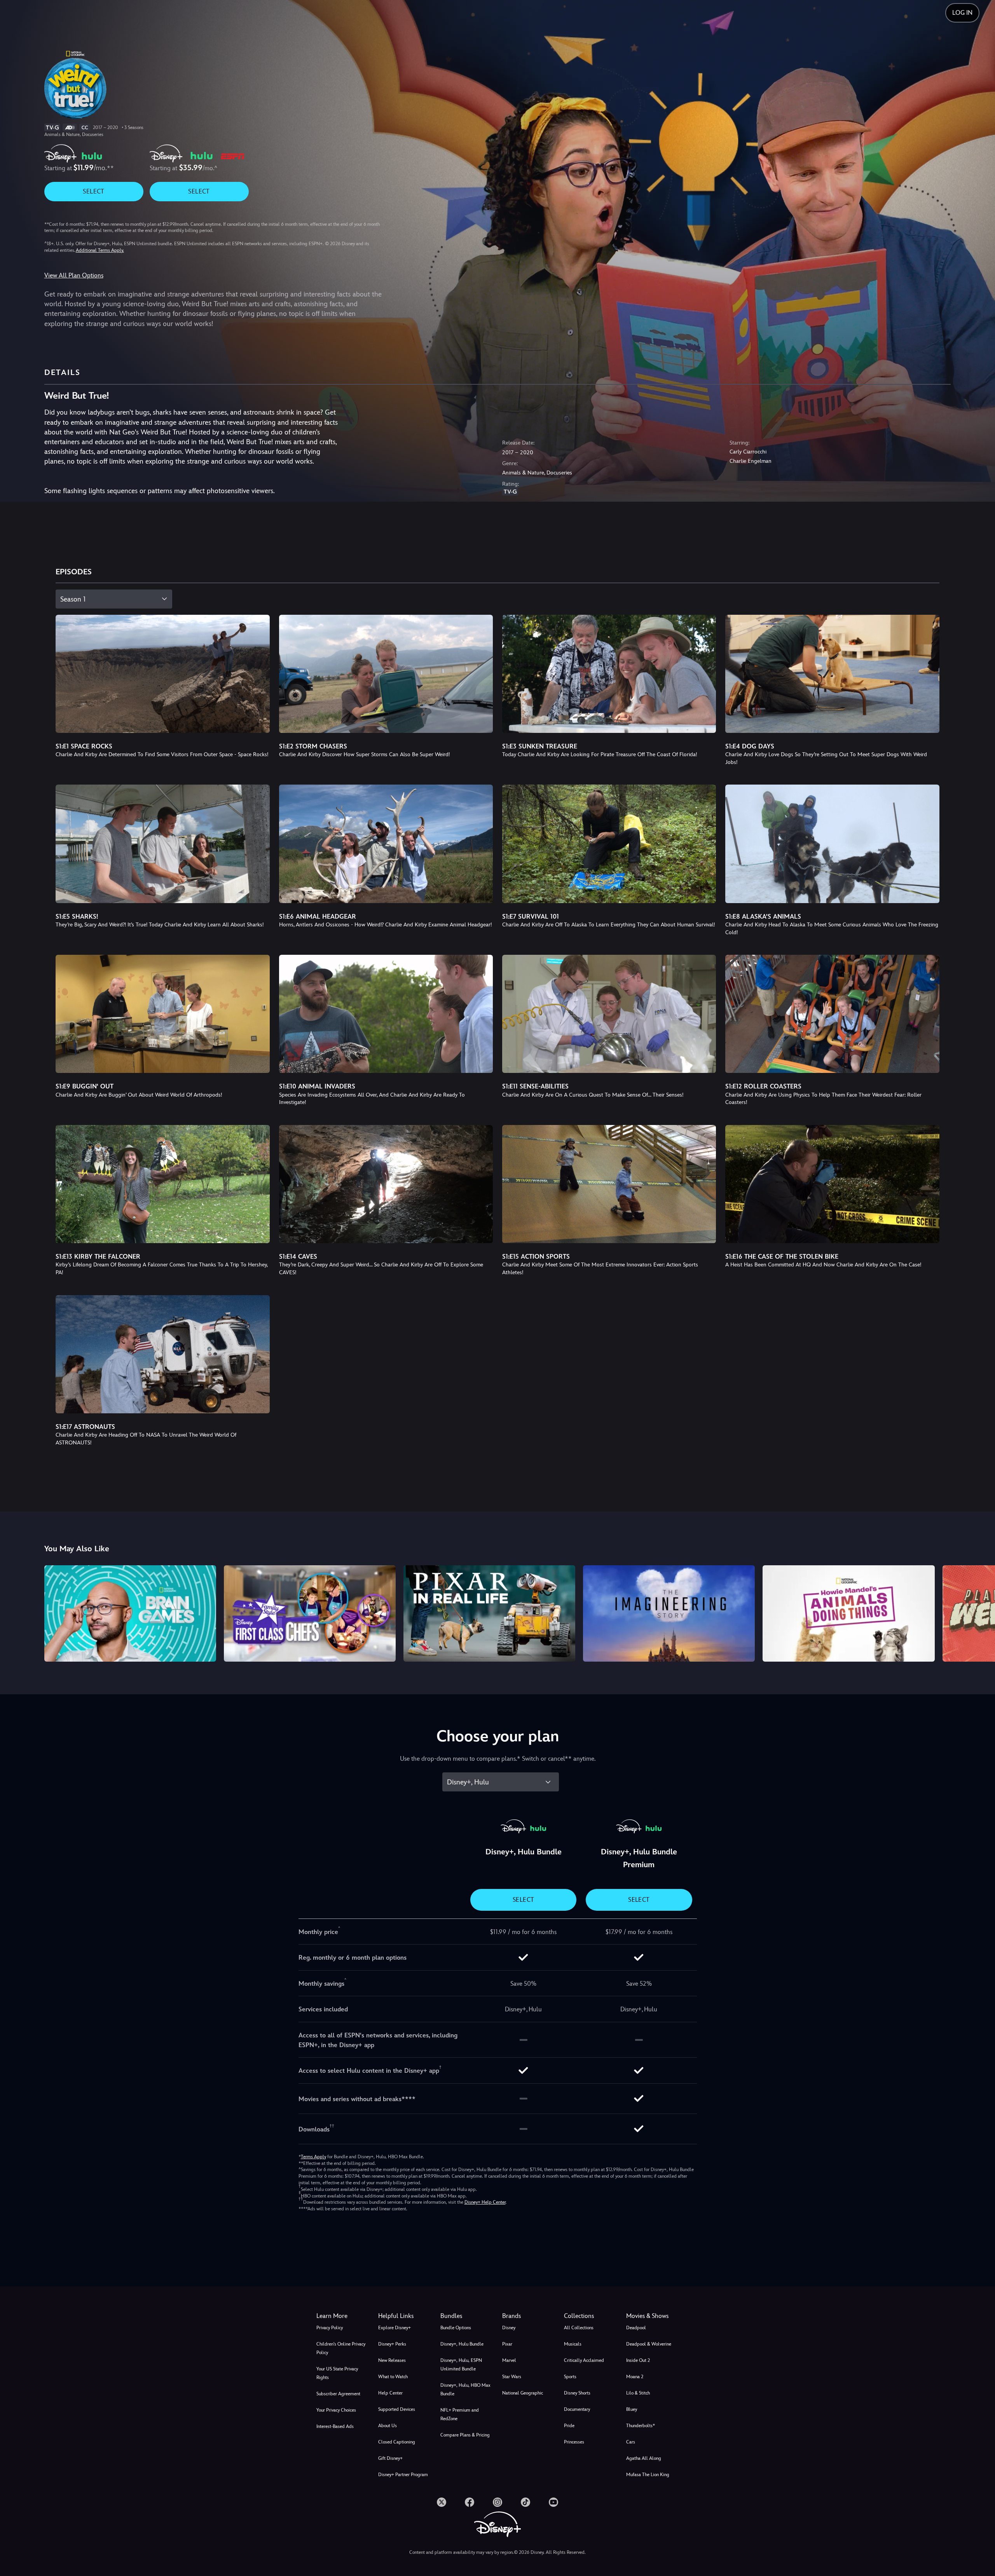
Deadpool (636, 2328)
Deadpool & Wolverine (649, 2344)
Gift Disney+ (390, 2458)
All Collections (579, 2328)
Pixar (507, 2344)
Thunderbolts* (641, 2426)
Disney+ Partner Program (403, 2475)
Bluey (632, 2409)
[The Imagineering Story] (669, 1613)
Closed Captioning (397, 2442)
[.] (442, 2502)
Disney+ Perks (392, 2344)
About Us (388, 2426)
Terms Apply (313, 2157)
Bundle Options (456, 2328)
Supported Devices (397, 2409)
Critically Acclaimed (584, 2360)
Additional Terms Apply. (100, 250)
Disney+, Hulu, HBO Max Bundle (465, 2389)
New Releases (392, 2360)
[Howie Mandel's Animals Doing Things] (848, 1613)
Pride (569, 2426)
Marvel (509, 2360)
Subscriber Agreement (338, 2394)
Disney (509, 2328)
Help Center (390, 2393)
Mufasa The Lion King (648, 2475)
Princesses (574, 2442)
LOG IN (962, 13)
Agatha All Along (644, 2458)
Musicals (573, 2344)
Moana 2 (635, 2377)
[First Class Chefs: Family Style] (310, 1613)
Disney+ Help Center (485, 2202)
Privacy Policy (330, 2328)
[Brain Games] (130, 1613)
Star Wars (512, 2377)
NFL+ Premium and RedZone (460, 2414)
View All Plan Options (74, 275)
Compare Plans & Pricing (465, 2435)
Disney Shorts (577, 2393)
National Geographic (523, 2393)
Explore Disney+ (395, 2328)
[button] (404, 2316)
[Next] (980, 1612)
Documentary (577, 2409)
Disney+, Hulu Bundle (462, 2344)
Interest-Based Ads (335, 2426)
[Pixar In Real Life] (489, 1613)
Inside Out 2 (638, 2360)
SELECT (93, 191)
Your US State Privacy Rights (337, 2373)
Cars (631, 2442)
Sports (570, 2377)
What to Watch (393, 2377)
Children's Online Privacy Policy (341, 2348)
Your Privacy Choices (336, 2410)
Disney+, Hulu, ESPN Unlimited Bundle (461, 2365)
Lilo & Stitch (638, 2393)
